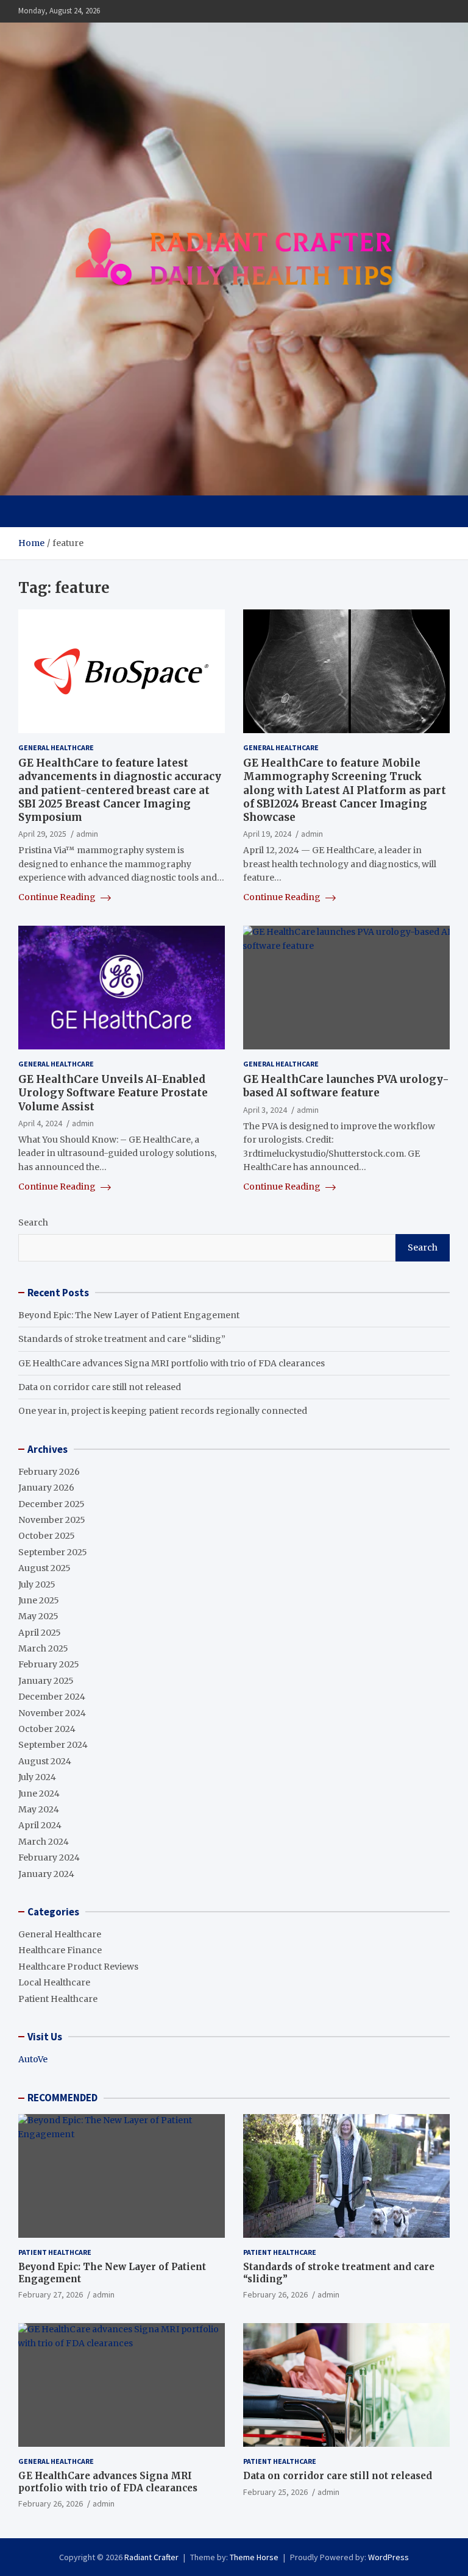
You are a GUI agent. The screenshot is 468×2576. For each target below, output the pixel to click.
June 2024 (39, 1794)
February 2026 (49, 1472)
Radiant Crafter (151, 2557)
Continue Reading (58, 897)
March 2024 (44, 1842)
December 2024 (52, 1697)
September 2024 (53, 1745)
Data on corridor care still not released (100, 1387)
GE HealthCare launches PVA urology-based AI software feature (346, 1086)
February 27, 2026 (51, 2294)
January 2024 (46, 1874)
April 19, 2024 (267, 834)
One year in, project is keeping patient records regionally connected (163, 1411)
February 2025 (49, 1664)
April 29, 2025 (42, 834)
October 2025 (47, 1536)
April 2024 (40, 1825)
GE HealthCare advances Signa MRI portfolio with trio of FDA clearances (172, 1363)
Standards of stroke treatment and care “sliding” (122, 1339)
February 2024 (49, 1857)
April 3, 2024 (265, 1110)
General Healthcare (56, 747)
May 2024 (39, 1809)
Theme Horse (254, 2557)
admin (87, 834)
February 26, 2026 (275, 2294)
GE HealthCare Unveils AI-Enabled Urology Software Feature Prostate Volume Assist (113, 1093)
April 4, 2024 (40, 1123)
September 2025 (53, 1552)
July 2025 (37, 1584)
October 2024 (47, 1729)
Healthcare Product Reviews (78, 1967)
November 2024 (52, 1713)
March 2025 (43, 1648)
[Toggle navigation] (33, 511)
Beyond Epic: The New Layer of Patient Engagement (129, 1315)
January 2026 (46, 1488)
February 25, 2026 (275, 2492)
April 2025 (40, 1633)
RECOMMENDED (62, 2098)
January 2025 (46, 1681)
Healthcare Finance (60, 1950)
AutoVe (33, 2059)
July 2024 (37, 1777)
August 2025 (44, 1568)
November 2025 (52, 1520)
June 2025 (39, 1600)
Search (33, 1222)
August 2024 (45, 1761)
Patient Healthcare (58, 1999)
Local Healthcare (54, 1982)
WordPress (388, 2557)
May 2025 (38, 1616)
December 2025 (51, 1504)
